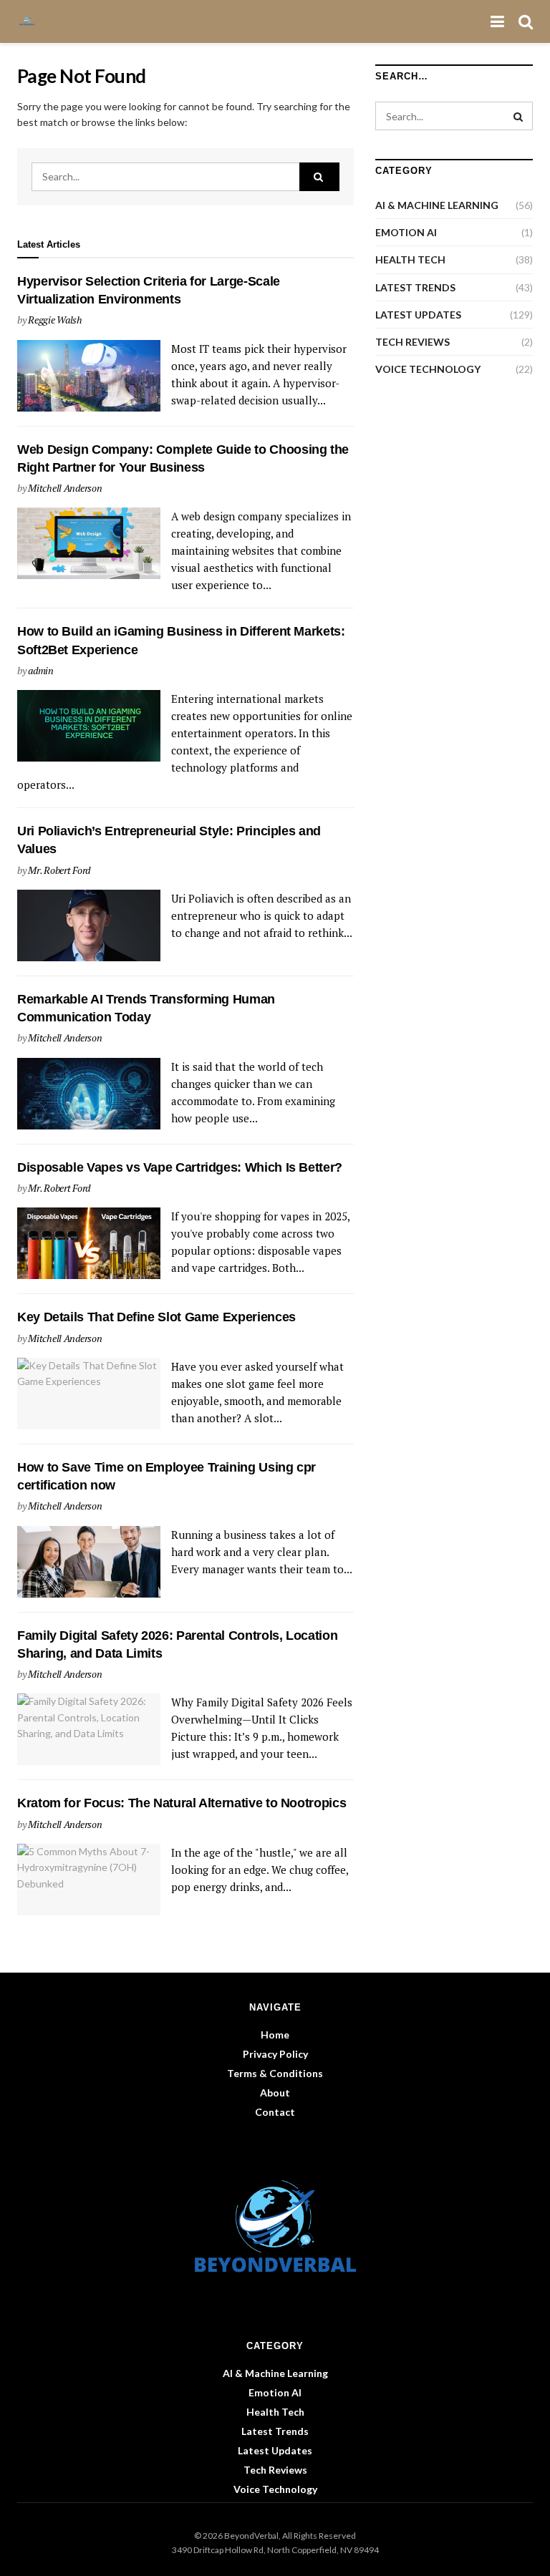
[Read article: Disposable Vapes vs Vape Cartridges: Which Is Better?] (89, 1243)
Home (275, 2035)
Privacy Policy (275, 2054)
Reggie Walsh (55, 320)
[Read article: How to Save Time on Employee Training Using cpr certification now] (89, 1562)
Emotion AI (406, 232)
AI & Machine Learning (437, 205)
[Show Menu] (497, 21)
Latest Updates (418, 315)
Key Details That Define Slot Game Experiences (156, 1317)
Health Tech (410, 259)
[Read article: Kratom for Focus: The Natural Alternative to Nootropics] (89, 1880)
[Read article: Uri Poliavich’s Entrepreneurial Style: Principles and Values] (89, 925)
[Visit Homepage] (32, 21)
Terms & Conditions (275, 2073)
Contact (275, 2112)
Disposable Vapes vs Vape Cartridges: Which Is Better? (180, 1167)
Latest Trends (415, 287)
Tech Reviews (412, 342)
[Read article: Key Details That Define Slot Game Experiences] (89, 1394)
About (275, 2093)
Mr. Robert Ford (59, 870)
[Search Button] (526, 21)
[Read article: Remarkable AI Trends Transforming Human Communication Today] (89, 1094)
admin (41, 670)
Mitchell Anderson (65, 488)
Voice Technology (428, 369)
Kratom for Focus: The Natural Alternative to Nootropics (182, 1803)
